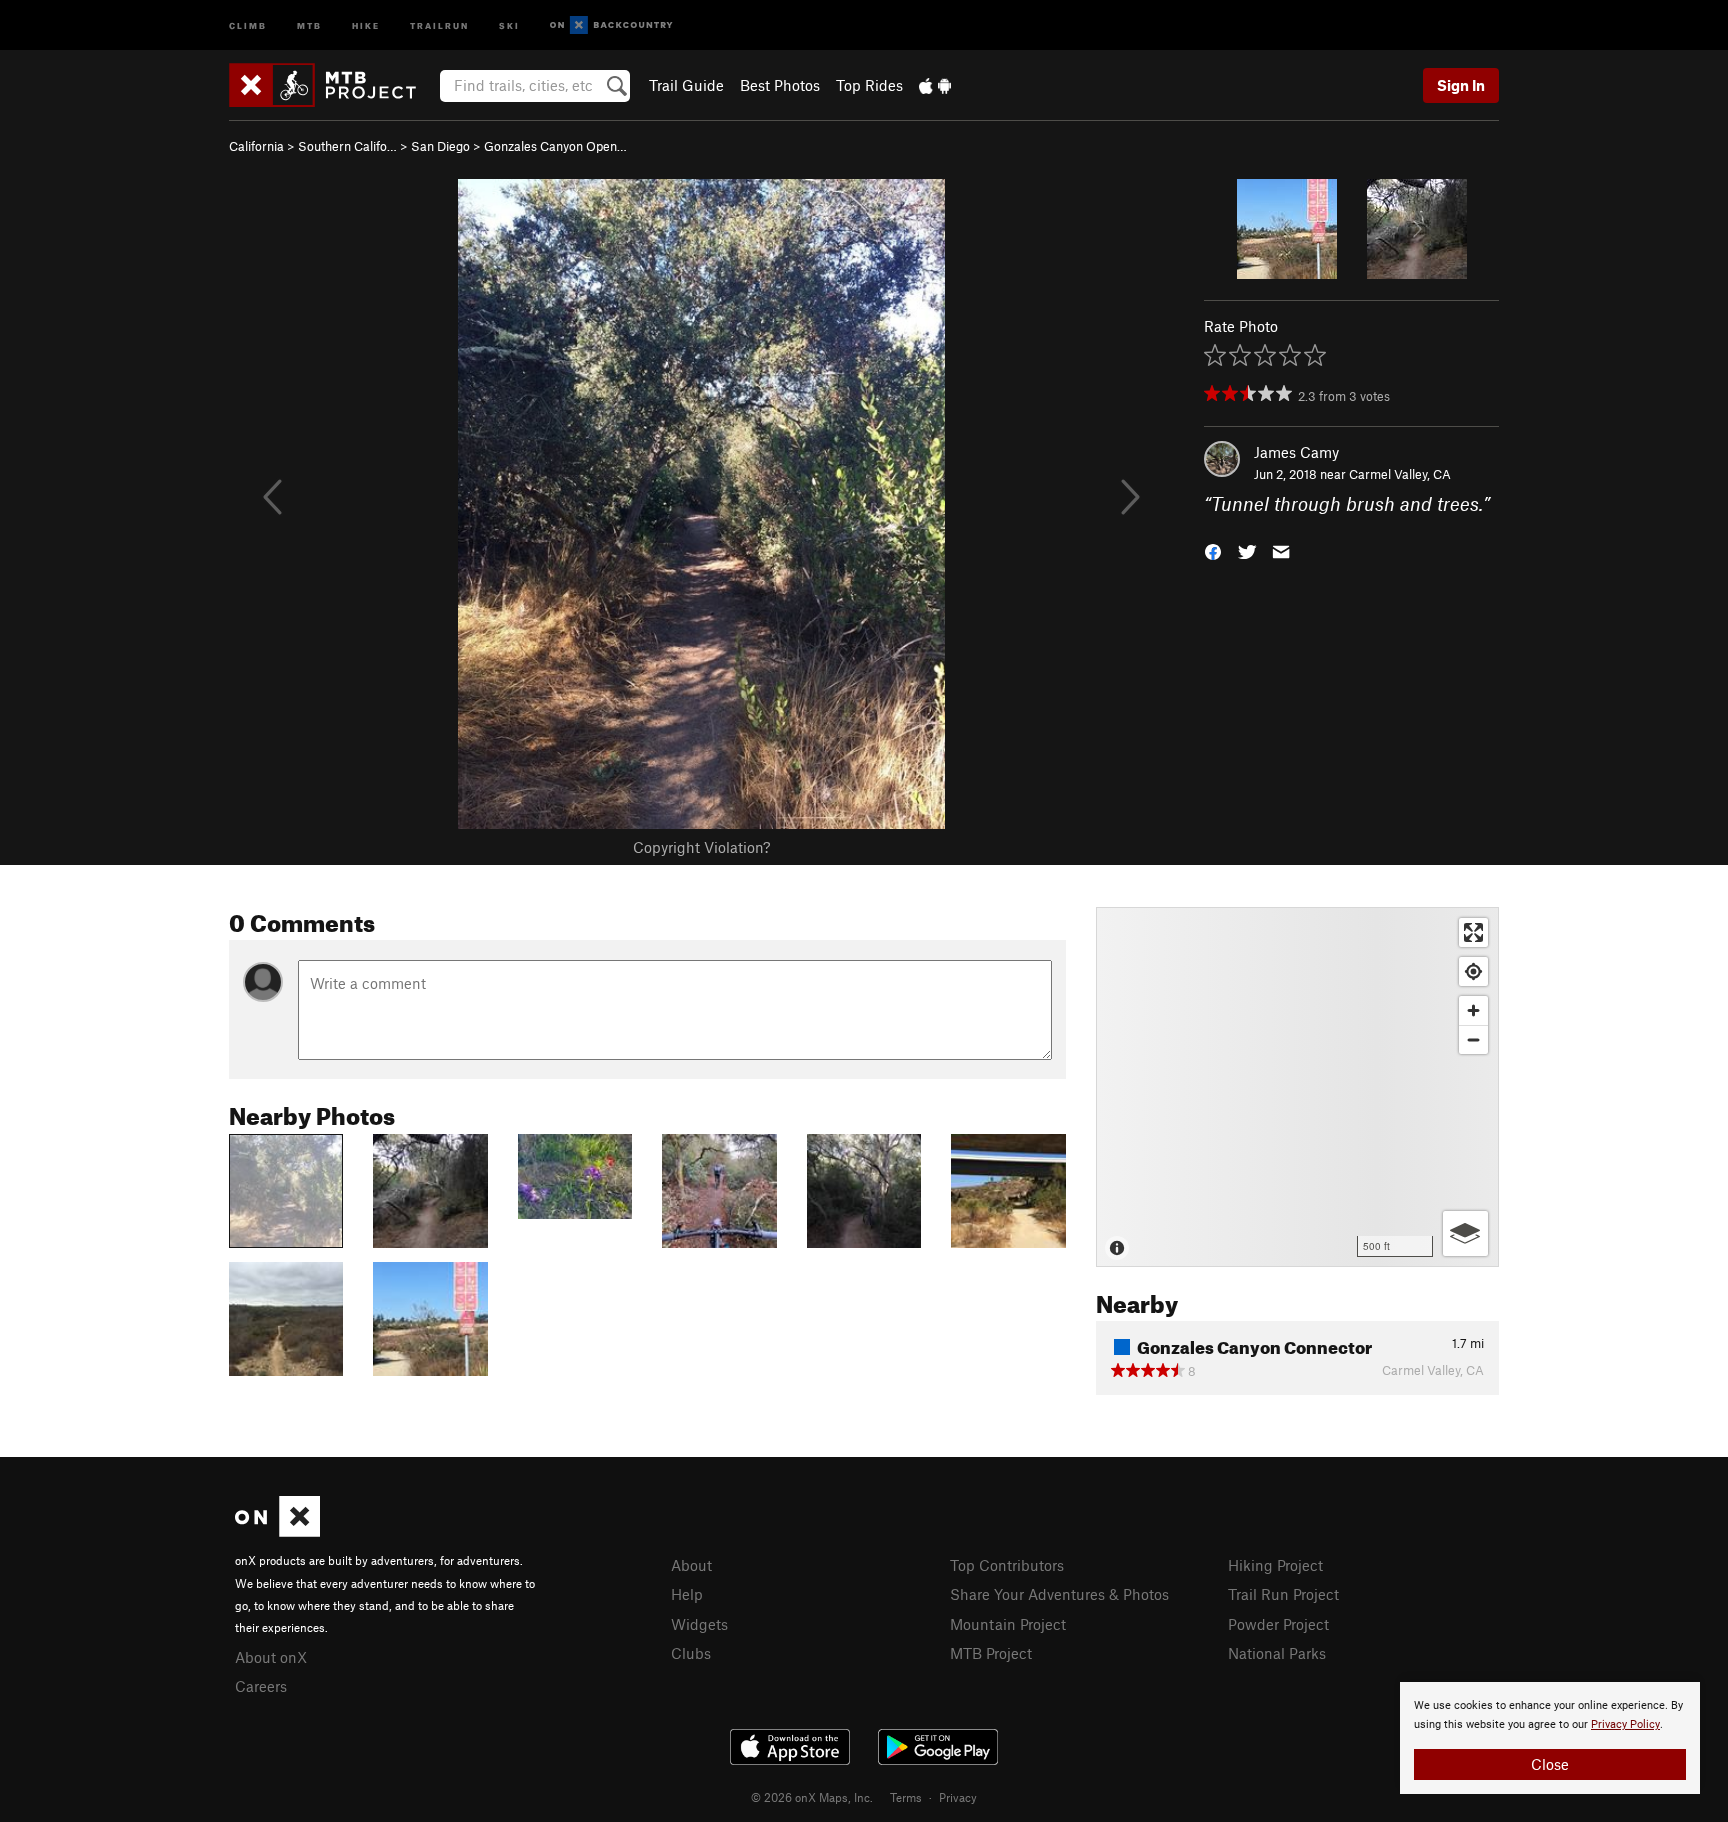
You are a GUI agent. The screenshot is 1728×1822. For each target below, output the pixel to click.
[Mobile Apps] (935, 85)
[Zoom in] (1473, 1010)
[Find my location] (1473, 971)
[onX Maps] (277, 1531)
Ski (509, 24)
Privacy (958, 1797)
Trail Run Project (1283, 1594)
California (256, 146)
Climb (248, 24)
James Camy (1296, 452)
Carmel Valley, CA (1400, 474)
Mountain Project (1008, 1624)
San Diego (440, 146)
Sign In (1461, 85)
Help (687, 1594)
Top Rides (869, 85)
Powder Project (1278, 1624)
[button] (1213, 550)
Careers (261, 1686)
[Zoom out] (1473, 1039)
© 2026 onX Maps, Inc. (812, 1797)
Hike (366, 24)
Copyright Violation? (701, 847)
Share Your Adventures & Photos (1059, 1594)
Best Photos (780, 85)
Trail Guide (686, 85)
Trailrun (439, 24)
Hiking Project (1275, 1565)
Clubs (691, 1653)
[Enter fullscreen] (1473, 932)
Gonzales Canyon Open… (555, 146)
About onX (271, 1657)
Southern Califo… (347, 146)
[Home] (332, 85)
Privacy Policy (1625, 1724)
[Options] (1465, 1233)
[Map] (1297, 1087)
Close (1550, 1764)
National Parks (1277, 1653)
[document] (1550, 1738)
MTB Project (991, 1653)
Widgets (699, 1624)
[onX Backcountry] (611, 25)
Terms (906, 1797)
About (691, 1565)
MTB (309, 24)
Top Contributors (1007, 1565)
